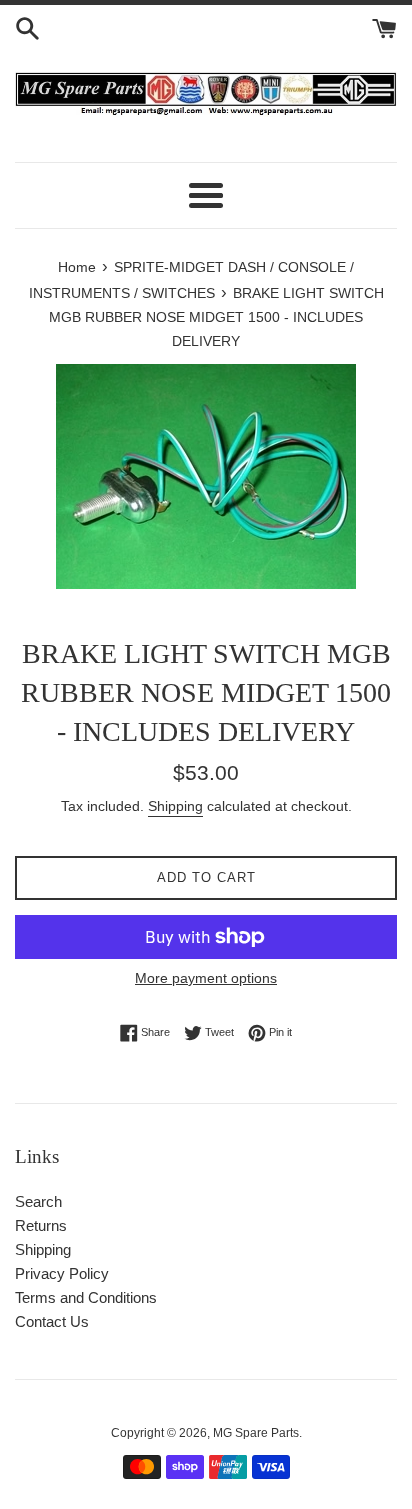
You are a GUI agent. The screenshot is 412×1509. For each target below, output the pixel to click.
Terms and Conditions (86, 1297)
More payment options (206, 978)
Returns (41, 1225)
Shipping (175, 806)
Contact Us (52, 1321)
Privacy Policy (62, 1273)
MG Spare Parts (256, 1433)
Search (38, 1201)
